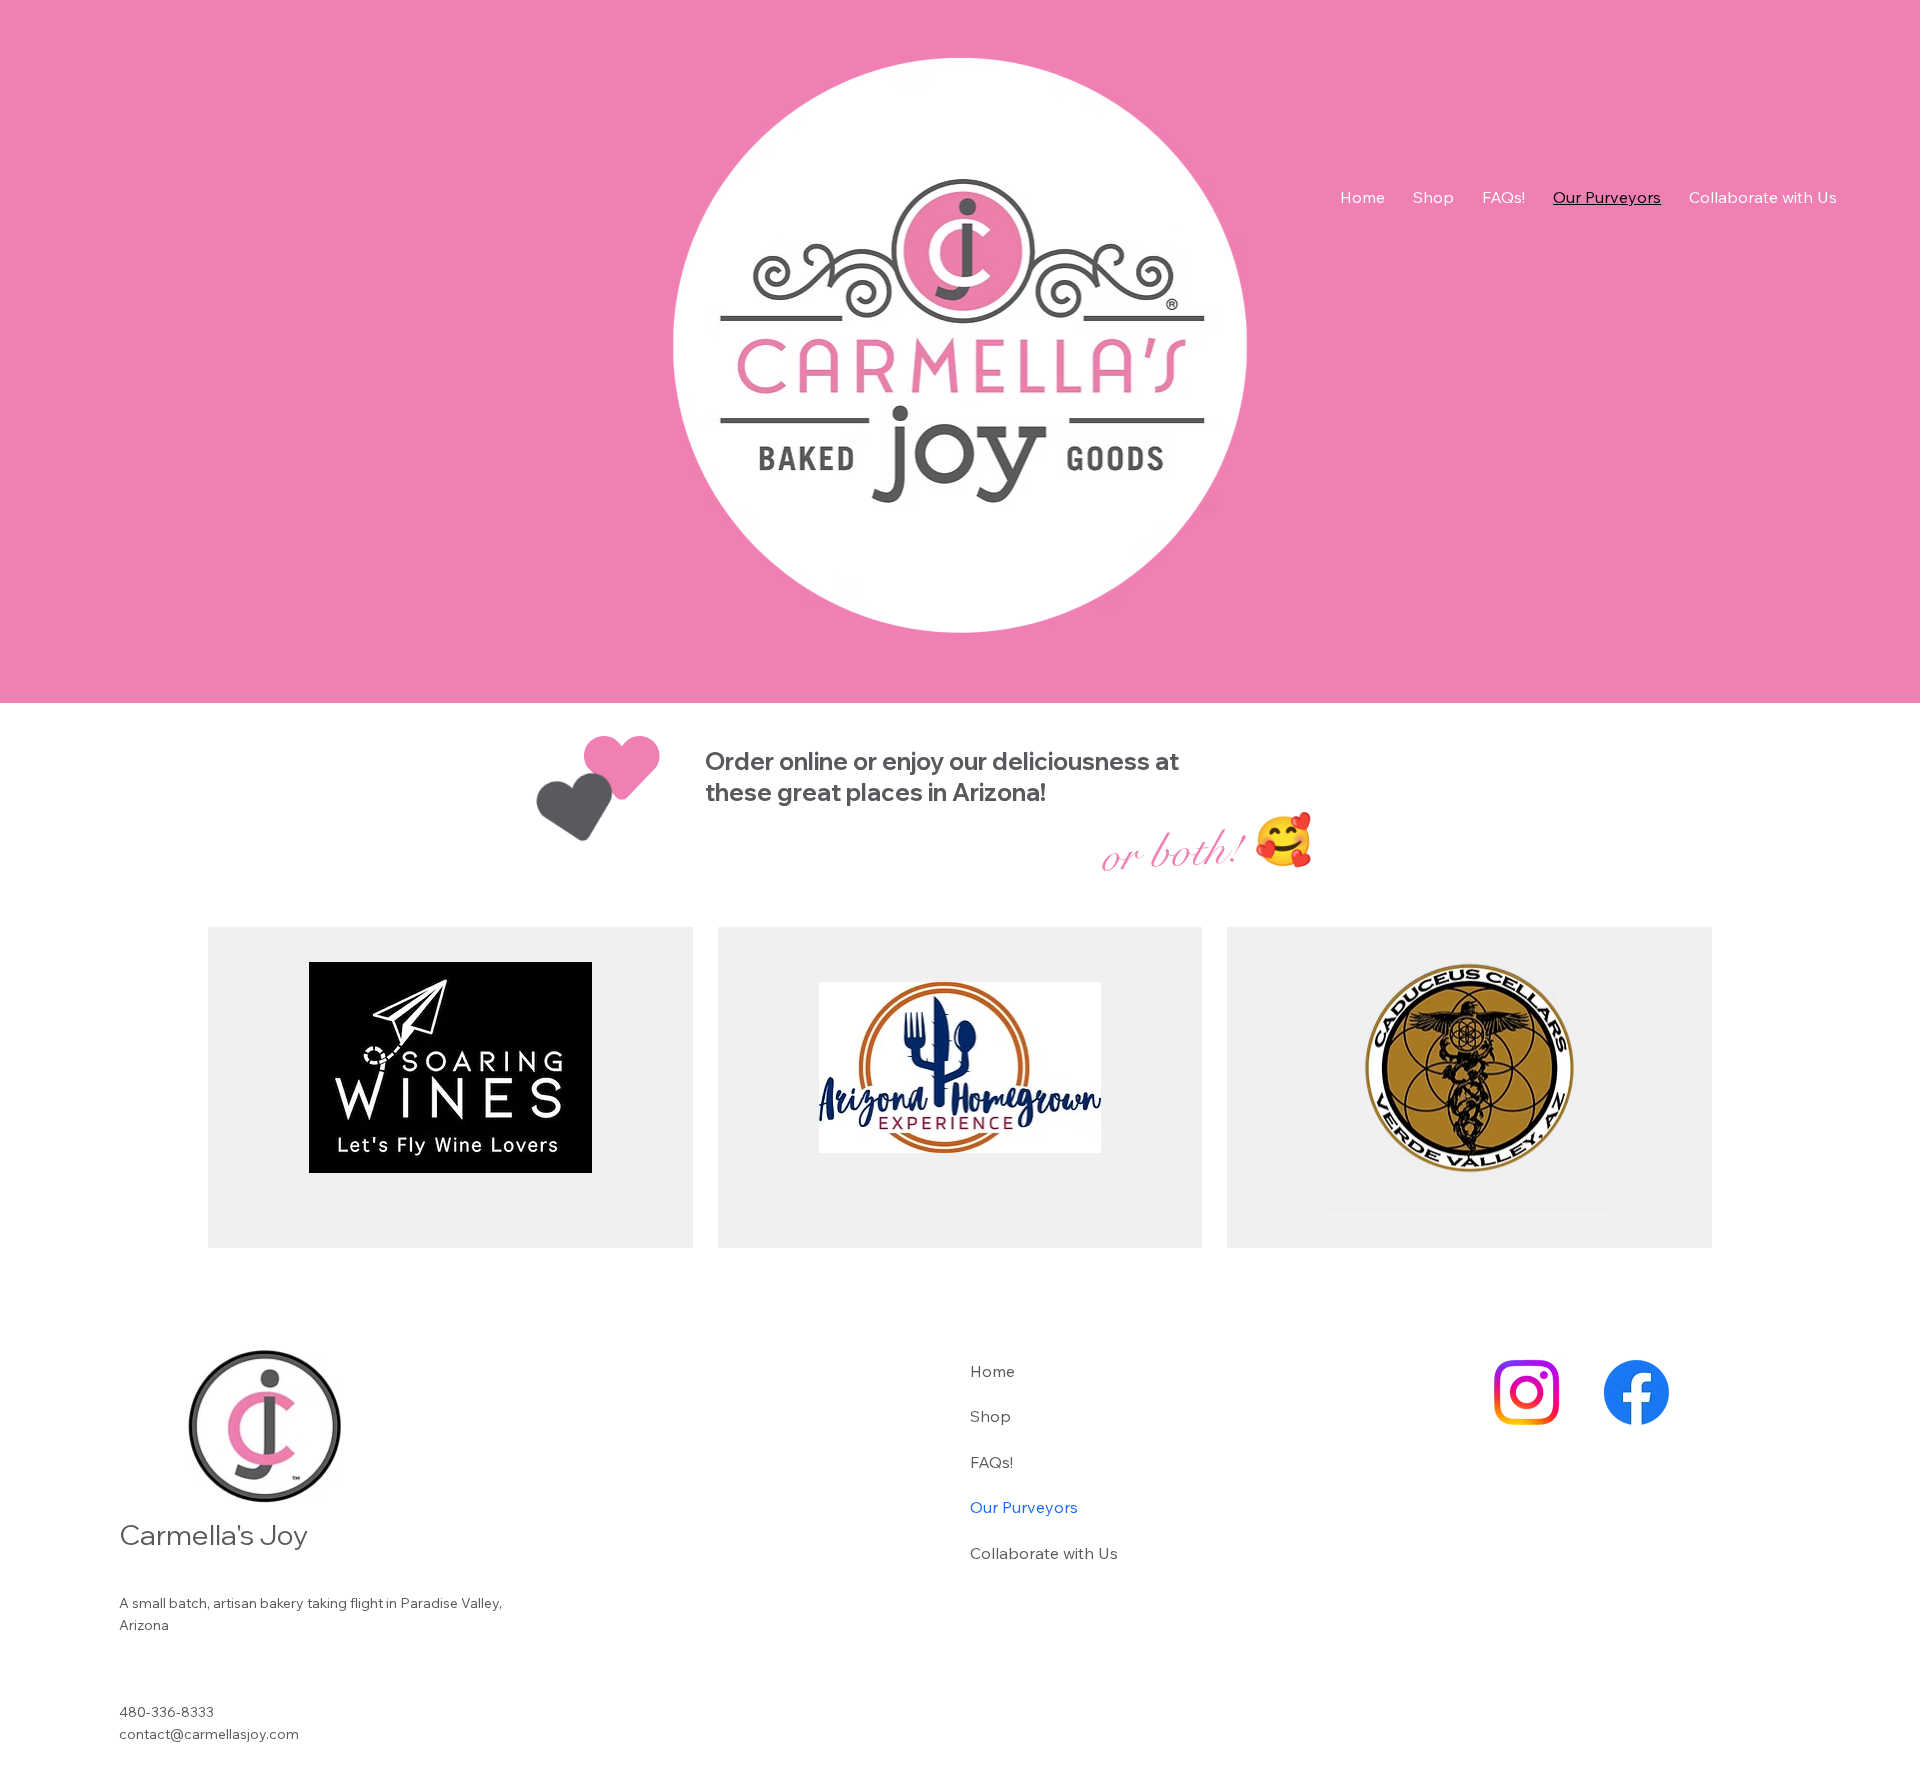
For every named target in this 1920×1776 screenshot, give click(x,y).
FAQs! (991, 1462)
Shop (990, 1416)
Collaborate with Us (1044, 1553)
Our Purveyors (1024, 1507)
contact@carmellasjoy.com (209, 1734)
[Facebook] (1636, 1392)
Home (992, 1371)
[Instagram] (1526, 1392)
